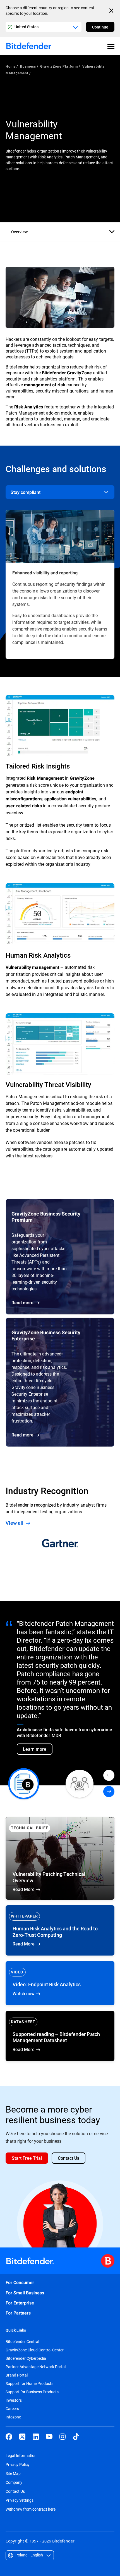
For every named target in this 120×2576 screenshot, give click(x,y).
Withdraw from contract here (31, 2509)
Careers (12, 2409)
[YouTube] (49, 2437)
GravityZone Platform (59, 66)
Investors (14, 2400)
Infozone (13, 2417)
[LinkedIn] (36, 2437)
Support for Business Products (32, 2392)
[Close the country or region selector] (112, 11)
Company (14, 2482)
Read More (60, 1930)
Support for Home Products (29, 2384)
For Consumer (20, 2283)
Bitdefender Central (22, 2342)
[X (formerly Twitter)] (22, 2437)
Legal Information (21, 2455)
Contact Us (15, 2491)
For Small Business (25, 2293)
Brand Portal (17, 2375)
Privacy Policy (18, 2464)
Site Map (13, 2473)
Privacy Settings (20, 2500)
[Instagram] (63, 2437)
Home (11, 66)
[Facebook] (9, 2437)
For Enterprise (20, 2303)
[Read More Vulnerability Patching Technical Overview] (60, 1858)
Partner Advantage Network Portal (36, 2367)
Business (28, 66)
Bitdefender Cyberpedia (26, 2358)
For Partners (18, 2313)
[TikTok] (76, 2437)
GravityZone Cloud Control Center (35, 2350)
